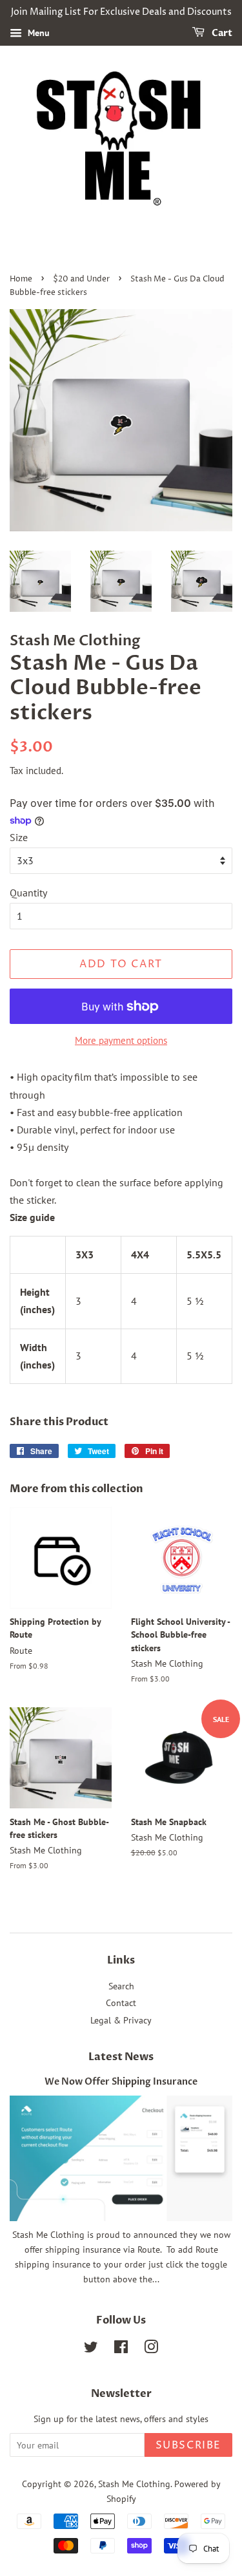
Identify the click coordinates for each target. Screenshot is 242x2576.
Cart (221, 33)
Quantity (28, 893)
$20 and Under (81, 279)
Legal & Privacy (121, 2020)
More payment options (121, 1040)
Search (121, 1986)
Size (19, 837)
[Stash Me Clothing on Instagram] (151, 2349)
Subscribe (188, 2445)
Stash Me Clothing (134, 2484)
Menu (37, 33)
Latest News (121, 2057)
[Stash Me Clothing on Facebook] (121, 2349)
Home (21, 279)
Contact (121, 2003)
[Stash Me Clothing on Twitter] (91, 2349)
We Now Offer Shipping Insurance (121, 2082)
